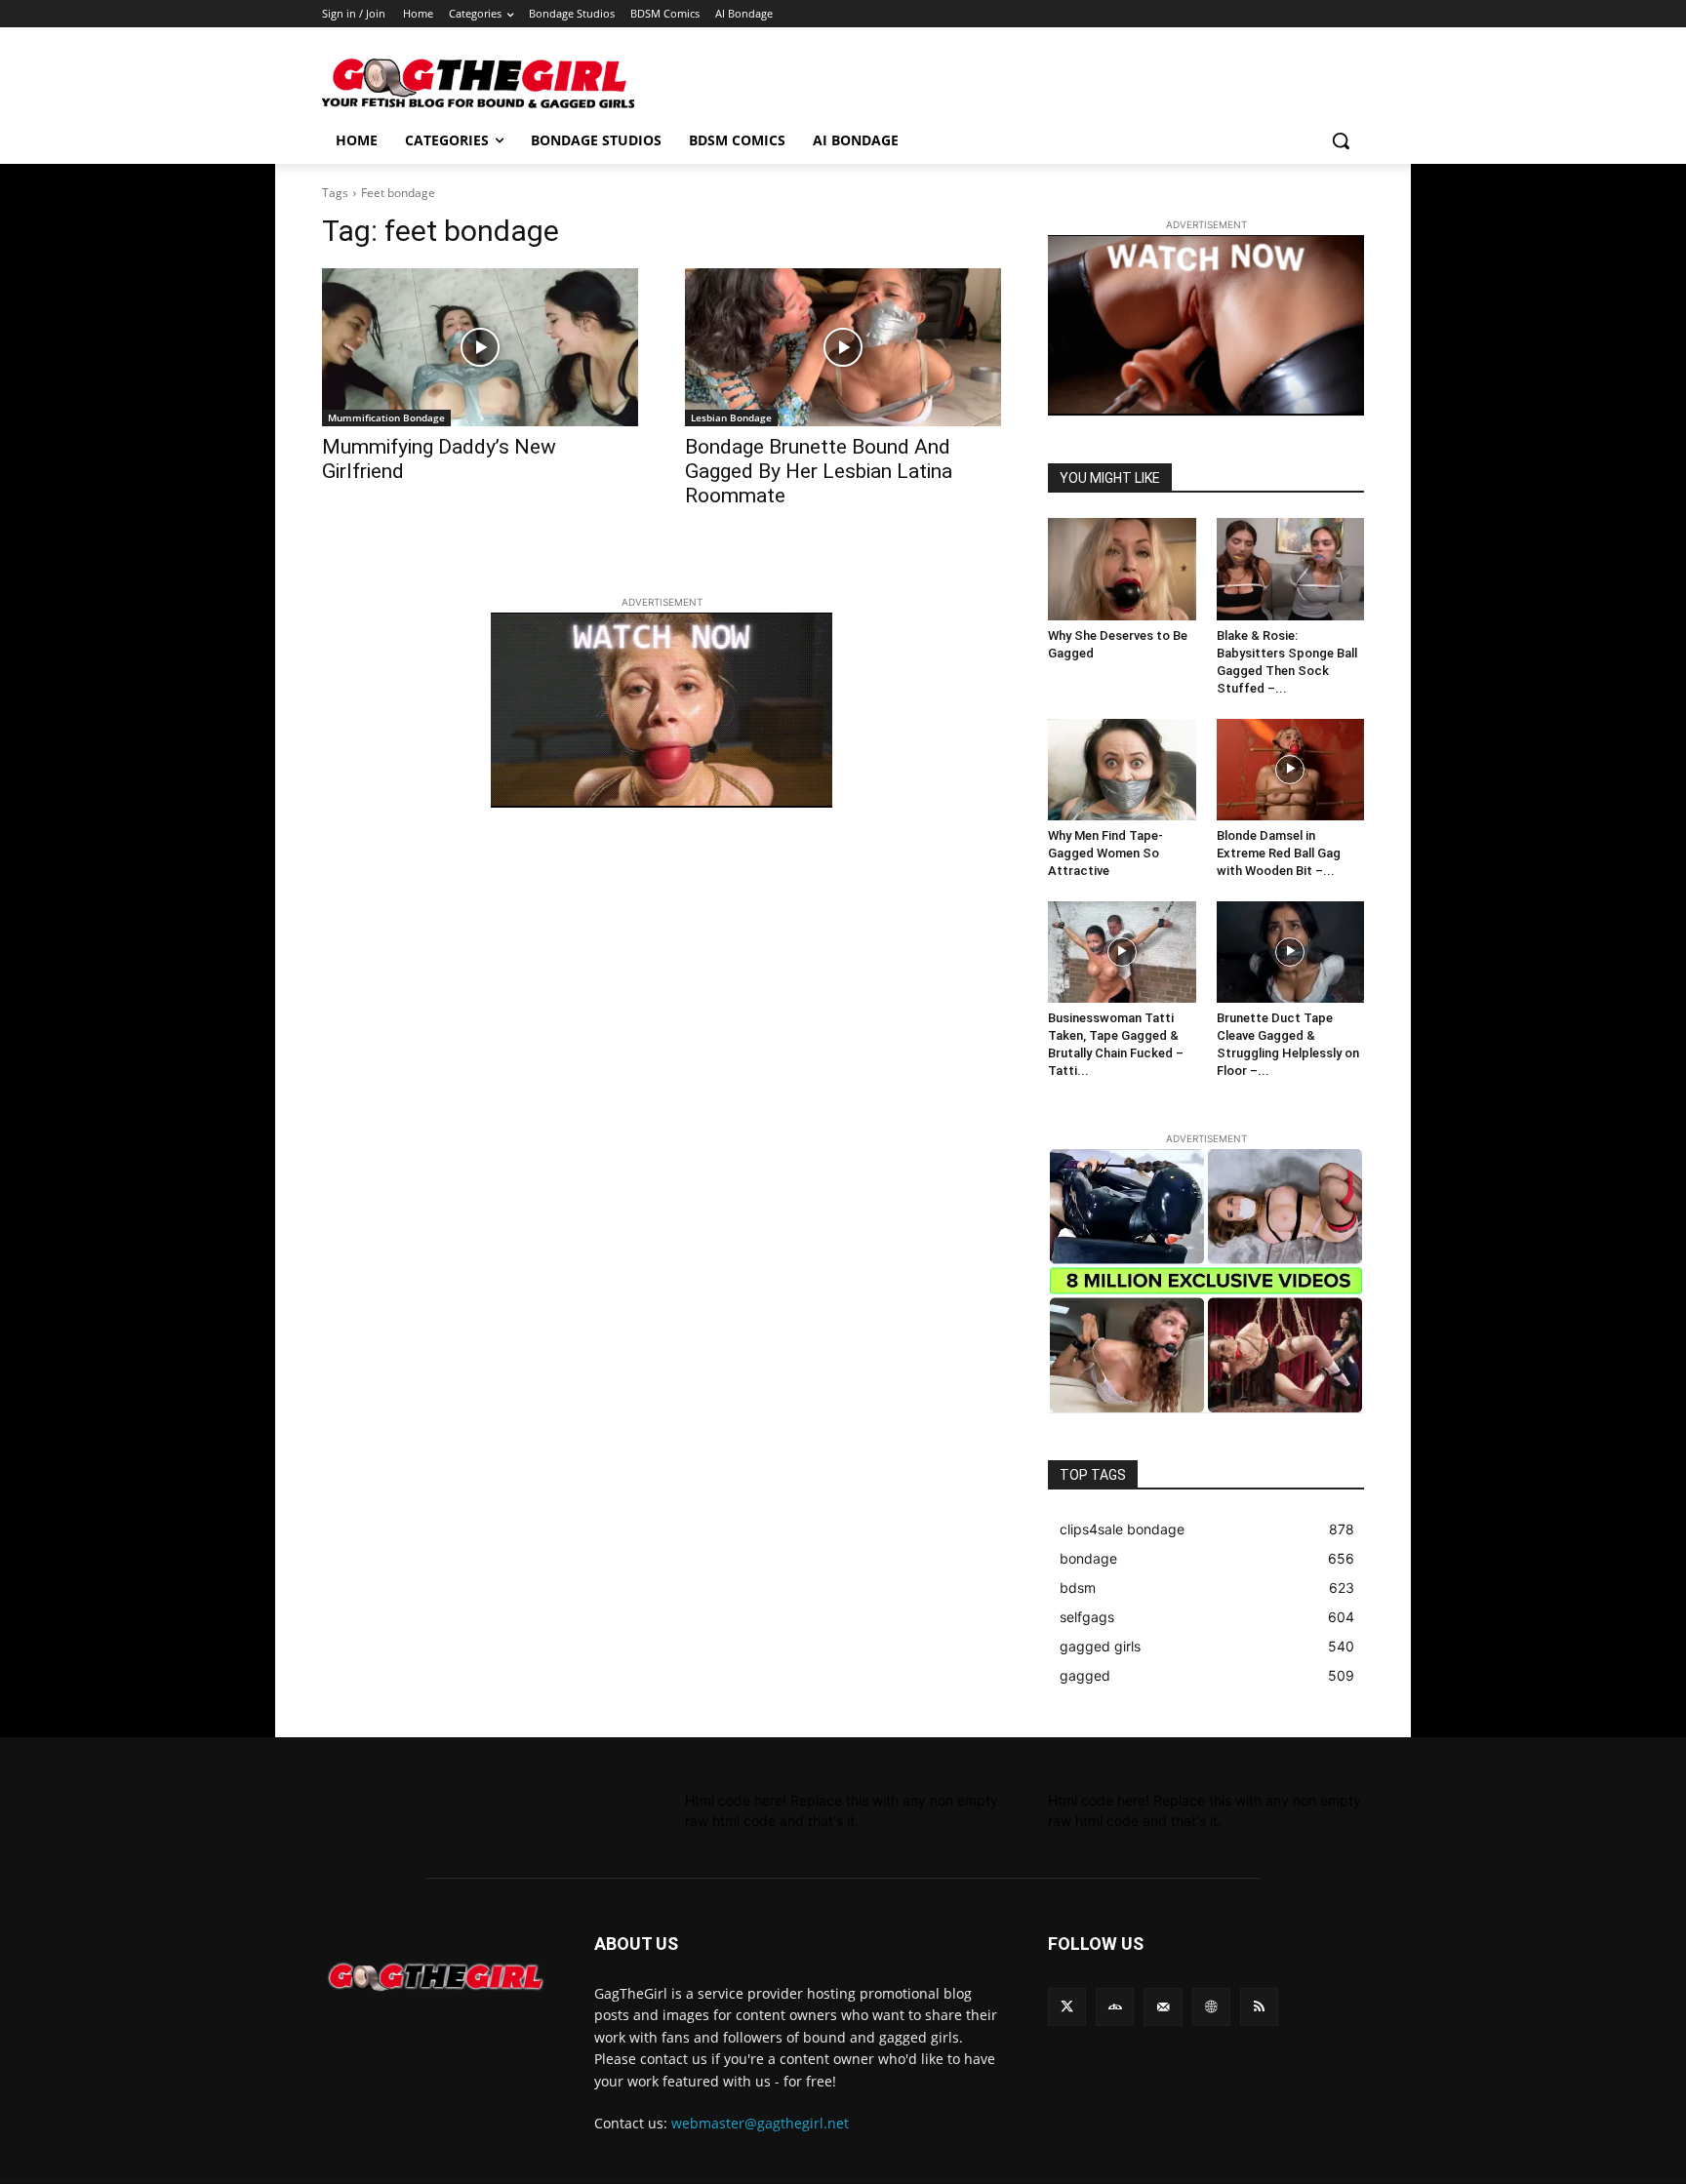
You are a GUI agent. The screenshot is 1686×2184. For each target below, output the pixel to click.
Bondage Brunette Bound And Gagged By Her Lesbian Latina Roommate (819, 471)
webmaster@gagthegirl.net (760, 2123)
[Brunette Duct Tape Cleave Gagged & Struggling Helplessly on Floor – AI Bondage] (1291, 952)
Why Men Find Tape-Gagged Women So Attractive (1105, 853)
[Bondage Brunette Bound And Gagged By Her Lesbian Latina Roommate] (843, 347)
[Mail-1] (1163, 2007)
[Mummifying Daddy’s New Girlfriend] (480, 347)
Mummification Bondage (386, 417)
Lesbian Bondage (731, 417)
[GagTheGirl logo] (435, 1977)
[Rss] (1259, 2007)
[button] (1341, 140)
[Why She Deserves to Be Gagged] (1122, 569)
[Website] (1211, 2007)
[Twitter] (1067, 2007)
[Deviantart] (1115, 2007)
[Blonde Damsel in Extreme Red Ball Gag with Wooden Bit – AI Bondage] (1291, 770)
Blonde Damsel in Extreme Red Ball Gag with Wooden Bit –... (1279, 853)
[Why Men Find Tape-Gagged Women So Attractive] (1122, 770)
